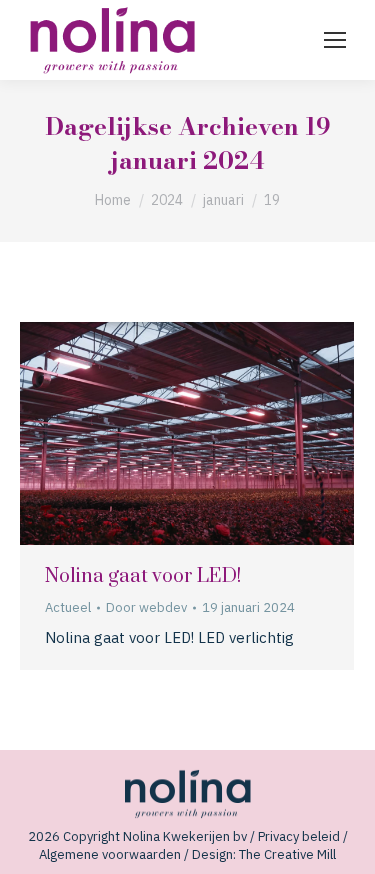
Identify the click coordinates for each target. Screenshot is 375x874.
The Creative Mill (287, 854)
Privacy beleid (299, 836)
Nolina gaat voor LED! (143, 576)
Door (146, 607)
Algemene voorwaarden (110, 854)
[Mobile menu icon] (335, 40)
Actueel (68, 607)
